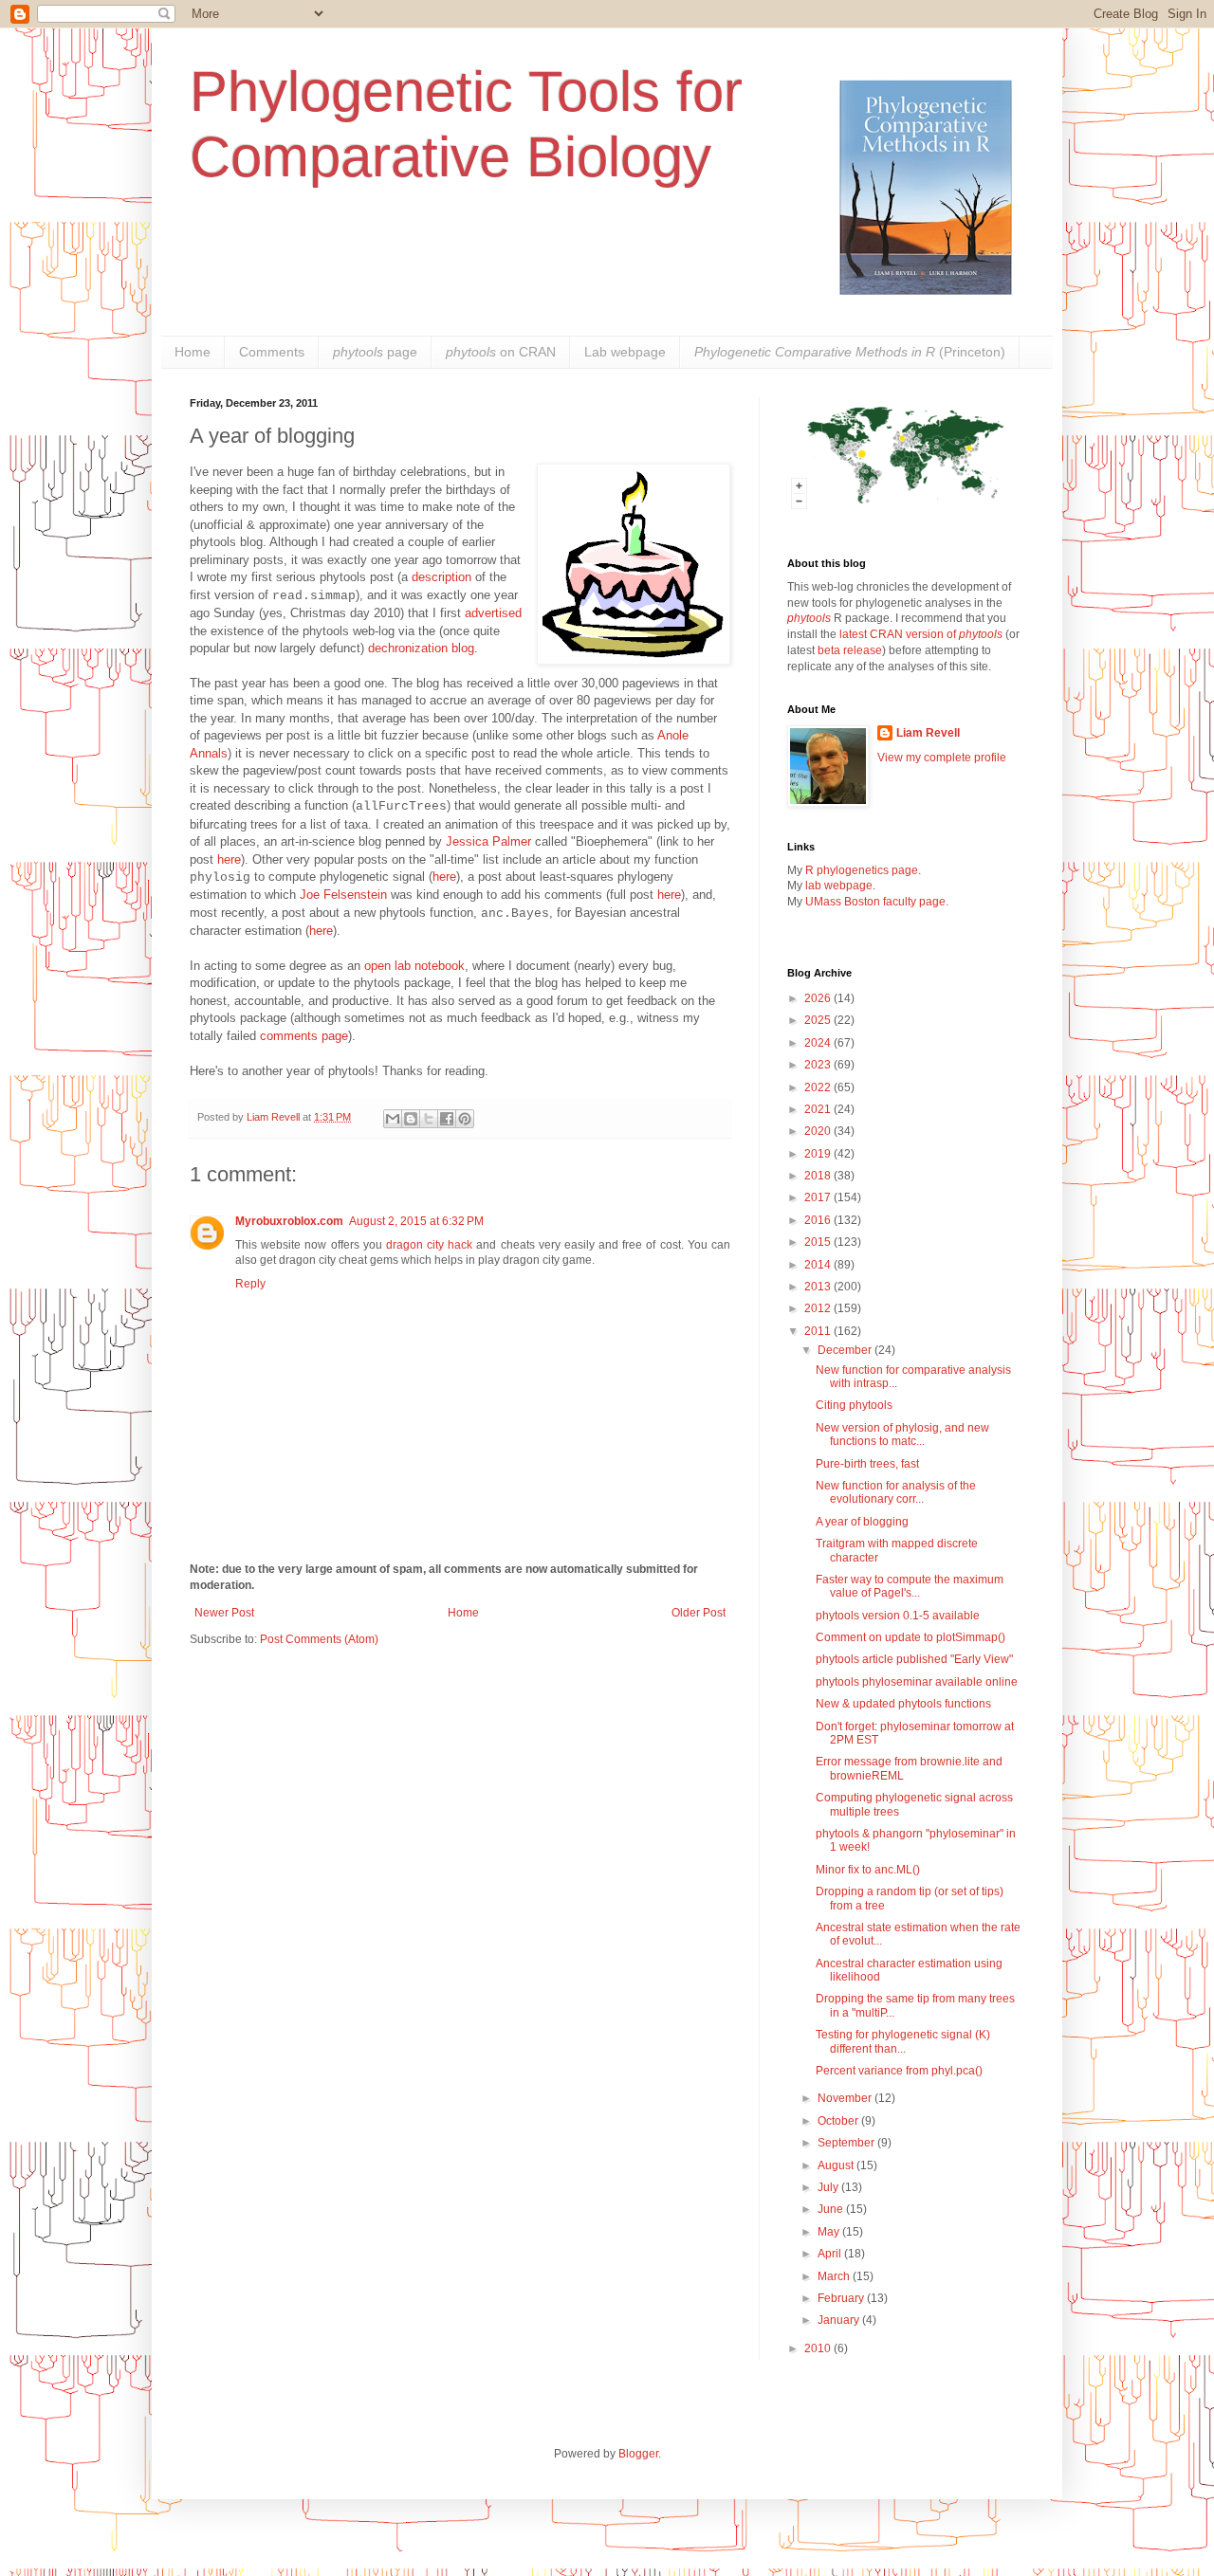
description (441, 577)
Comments (272, 352)
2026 (819, 998)
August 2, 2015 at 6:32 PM (416, 1221)
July (829, 2187)
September (847, 2143)
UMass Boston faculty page (875, 902)
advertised (493, 613)
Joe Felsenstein (343, 895)
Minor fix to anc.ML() (868, 1870)
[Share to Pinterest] (465, 1119)
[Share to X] (429, 1119)
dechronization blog (421, 648)
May (830, 2232)
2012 (819, 1308)
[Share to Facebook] (447, 1119)
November (846, 2098)
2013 (819, 1287)
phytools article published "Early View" (914, 1659)
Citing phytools (854, 1405)
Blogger (638, 2454)
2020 (819, 1131)
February (842, 2298)
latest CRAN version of (921, 634)
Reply (250, 1284)
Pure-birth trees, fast (867, 1464)
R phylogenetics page (862, 870)
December (846, 1350)
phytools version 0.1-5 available (898, 1616)
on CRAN (501, 352)
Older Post (699, 1613)
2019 (819, 1154)
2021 (819, 1109)
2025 (819, 1020)
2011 (819, 1331)
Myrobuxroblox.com (289, 1221)
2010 (819, 2348)
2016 (819, 1220)
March (835, 2276)
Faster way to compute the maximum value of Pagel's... (910, 1586)
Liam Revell (928, 733)
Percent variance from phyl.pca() (899, 2071)
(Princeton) (850, 352)
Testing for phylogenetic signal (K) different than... (903, 2041)
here (229, 859)
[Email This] (393, 1119)
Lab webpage (625, 352)
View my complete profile (942, 758)
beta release (850, 650)
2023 (819, 1065)
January (840, 2320)
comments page (304, 1036)
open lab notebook (414, 966)
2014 (819, 1265)
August (837, 2165)
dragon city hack (429, 1245)
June (832, 2209)
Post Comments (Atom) (319, 1639)
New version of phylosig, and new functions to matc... (902, 1434)
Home (193, 352)
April (831, 2254)
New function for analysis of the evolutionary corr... (896, 1492)
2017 (819, 1197)
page (375, 352)
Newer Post (224, 1613)
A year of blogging (862, 1522)
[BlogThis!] (411, 1119)
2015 (819, 1242)
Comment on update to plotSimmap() (910, 1637)
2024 (819, 1043)
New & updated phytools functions (903, 1704)
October (839, 2121)
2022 (819, 1087)
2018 (819, 1176)
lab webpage (839, 886)
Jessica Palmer (488, 841)
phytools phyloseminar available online (917, 1682)
